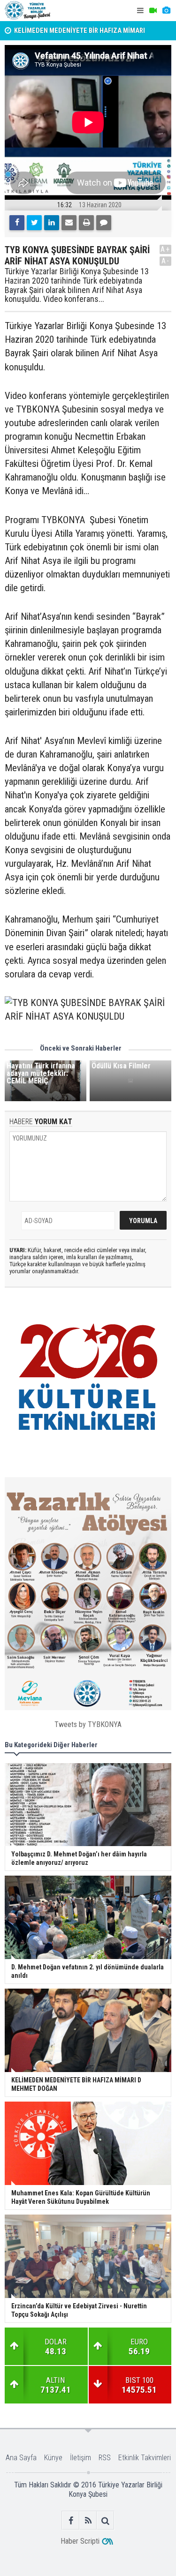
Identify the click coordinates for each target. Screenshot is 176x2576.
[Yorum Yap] (104, 223)
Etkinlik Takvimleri (145, 2458)
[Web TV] (153, 11)
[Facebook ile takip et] (71, 2520)
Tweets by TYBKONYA (88, 1724)
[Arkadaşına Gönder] (69, 223)
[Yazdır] (86, 223)
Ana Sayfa (21, 2458)
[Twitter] (34, 223)
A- (166, 261)
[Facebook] (17, 223)
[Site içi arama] (105, 2520)
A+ (165, 249)
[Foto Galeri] (166, 11)
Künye (53, 2458)
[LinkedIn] (52, 223)
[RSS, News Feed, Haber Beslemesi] (88, 2520)
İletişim (80, 2458)
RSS (105, 2458)
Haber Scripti (80, 2541)
